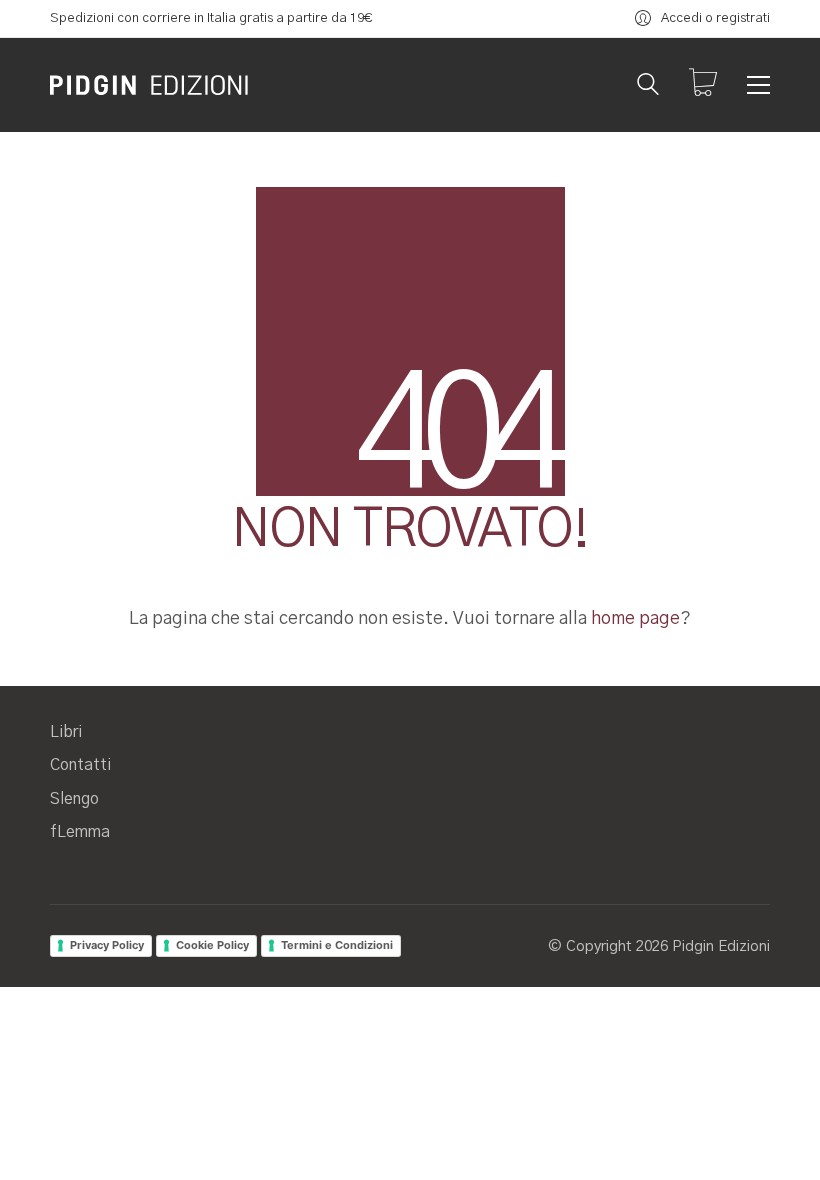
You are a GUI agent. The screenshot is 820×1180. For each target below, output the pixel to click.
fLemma (80, 832)
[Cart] (703, 85)
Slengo (74, 799)
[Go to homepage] (150, 85)
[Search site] (648, 87)
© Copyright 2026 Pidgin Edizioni (659, 946)
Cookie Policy (212, 945)
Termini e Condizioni (337, 945)
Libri (66, 732)
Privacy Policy (107, 945)
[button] (758, 85)
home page (635, 619)
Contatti (80, 765)
